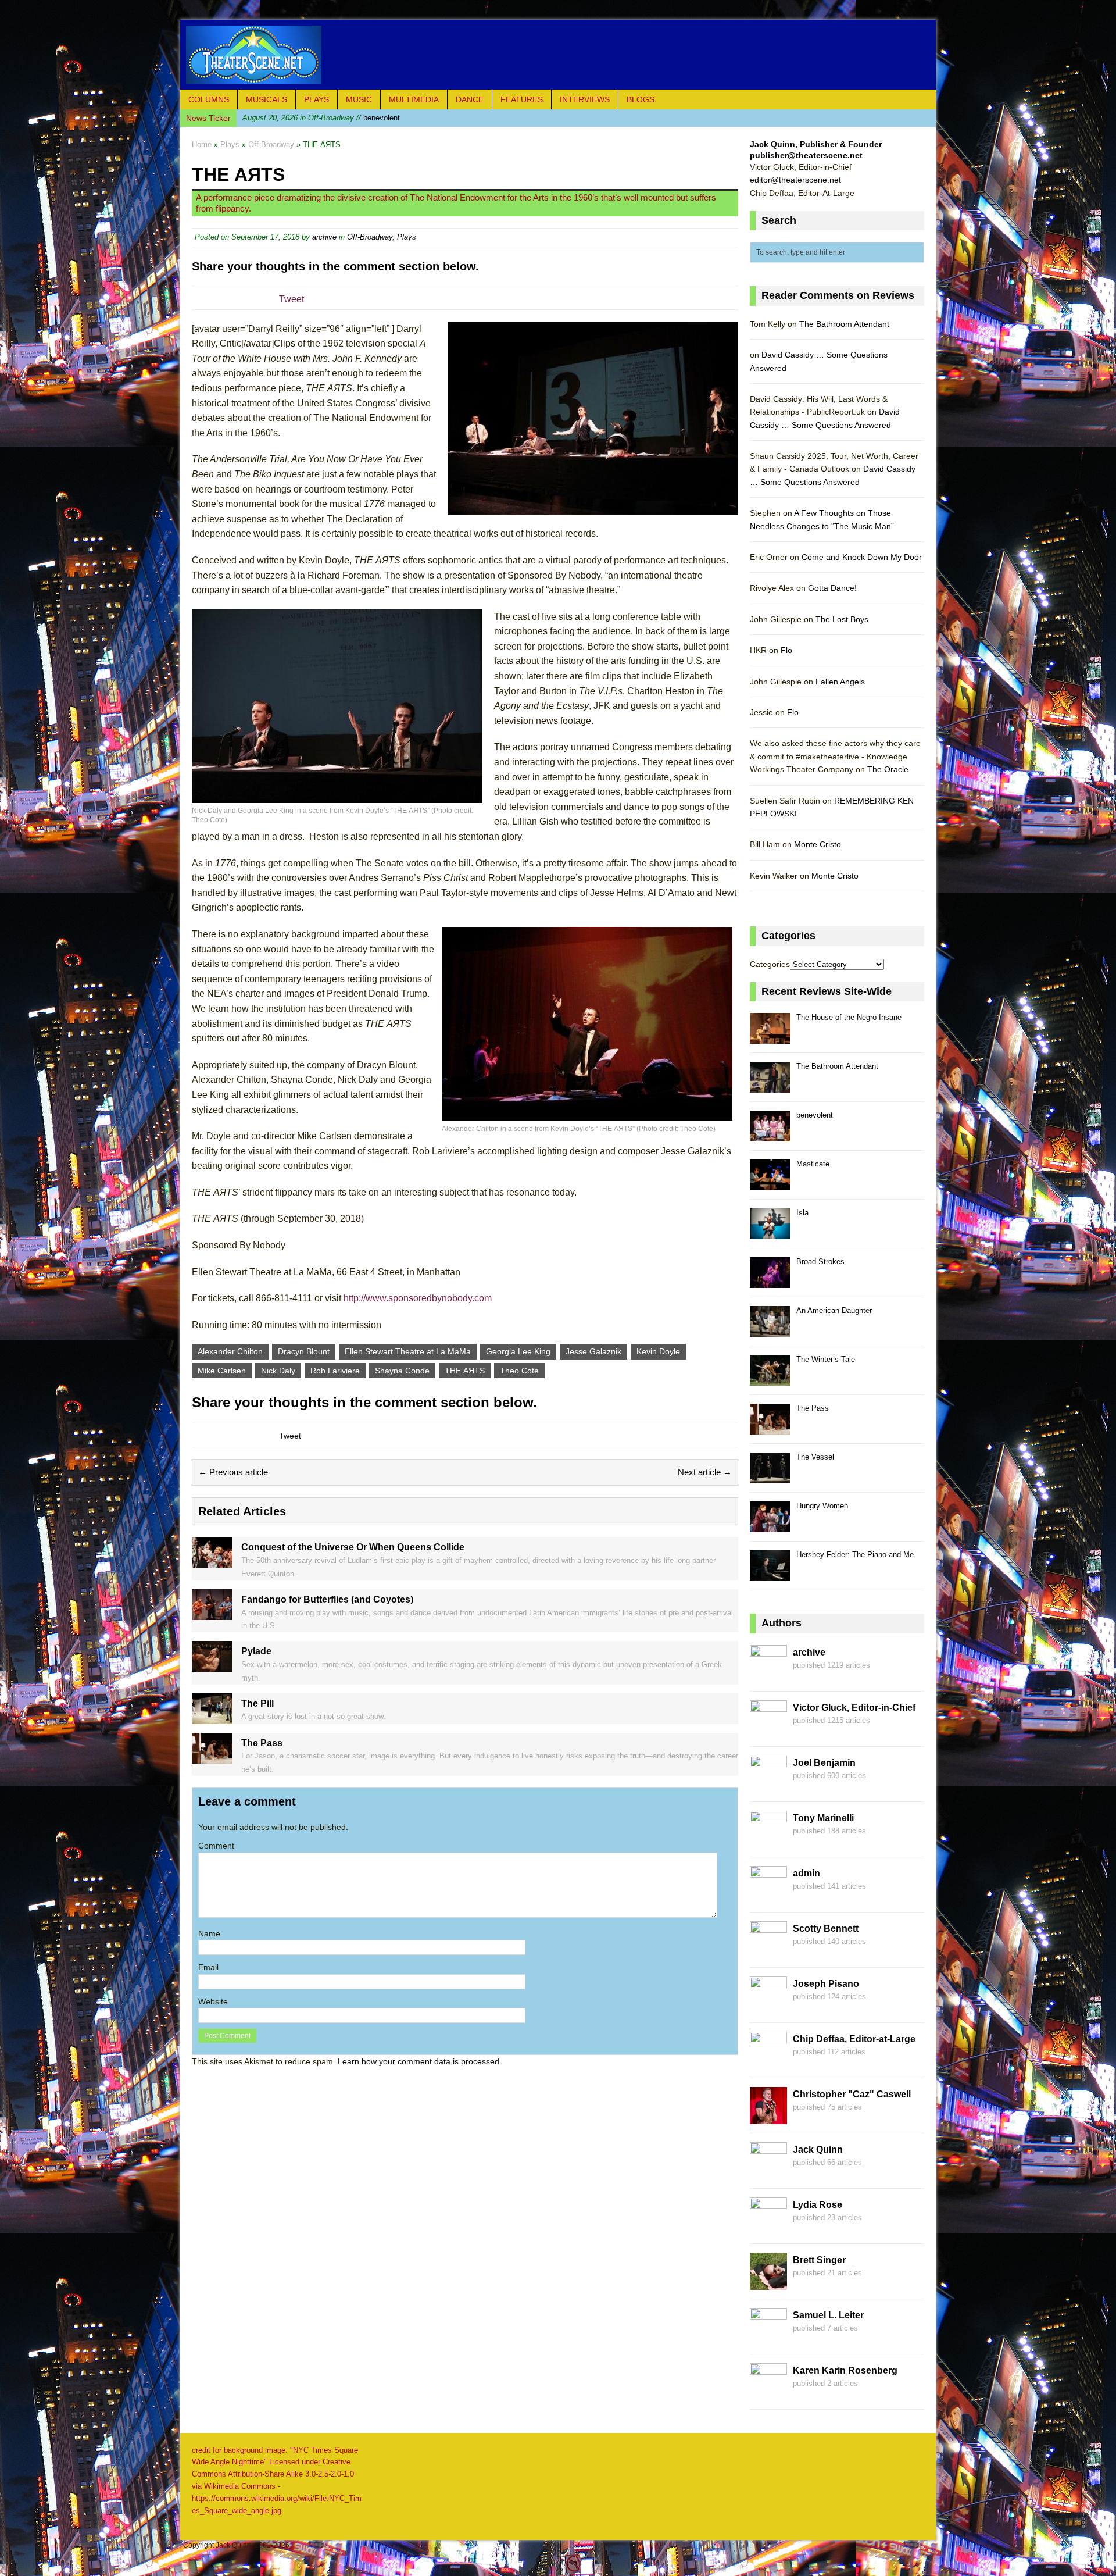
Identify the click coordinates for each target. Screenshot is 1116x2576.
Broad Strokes (820, 1262)
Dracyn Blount (304, 1351)
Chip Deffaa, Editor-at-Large (854, 2039)
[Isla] (770, 1232)
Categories (770, 964)
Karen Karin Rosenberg (845, 2370)
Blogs (641, 99)
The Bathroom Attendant (844, 324)
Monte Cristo (818, 844)
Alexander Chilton (230, 1351)
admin (806, 1873)
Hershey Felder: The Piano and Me (855, 1555)
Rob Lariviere (335, 1371)
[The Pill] (212, 1717)
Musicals (267, 99)
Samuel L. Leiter (828, 2315)
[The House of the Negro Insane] (770, 1037)
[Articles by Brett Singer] (768, 2283)
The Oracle (888, 769)
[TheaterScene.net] (558, 55)
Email (208, 1967)
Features (522, 99)
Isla (802, 1213)
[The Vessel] (770, 1477)
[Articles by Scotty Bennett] (768, 1951)
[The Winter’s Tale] (770, 1379)
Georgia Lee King (518, 1351)
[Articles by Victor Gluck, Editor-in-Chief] (768, 1731)
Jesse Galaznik (593, 1351)
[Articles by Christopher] (768, 2117)
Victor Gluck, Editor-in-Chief (854, 1708)
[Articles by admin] (768, 1896)
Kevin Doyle (658, 1351)
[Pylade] (212, 1665)
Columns (209, 99)
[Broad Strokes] (770, 1281)
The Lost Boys (842, 619)
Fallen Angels (840, 682)
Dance (470, 99)
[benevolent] (770, 1135)
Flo (786, 650)
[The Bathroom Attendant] (770, 1086)
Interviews (585, 99)
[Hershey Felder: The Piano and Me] (770, 1574)
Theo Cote (519, 1371)
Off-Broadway (370, 237)
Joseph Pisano (826, 1984)
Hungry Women (822, 1506)
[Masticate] (770, 1184)
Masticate (813, 1164)
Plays (316, 99)
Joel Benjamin (824, 1763)
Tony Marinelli (823, 1818)
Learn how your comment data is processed (419, 2061)
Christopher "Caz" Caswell (852, 2094)
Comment (216, 1846)
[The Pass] (212, 1757)
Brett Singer (819, 2260)
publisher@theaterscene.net (806, 155)
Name (209, 1933)
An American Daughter (834, 1310)
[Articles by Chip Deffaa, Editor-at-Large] (768, 2062)
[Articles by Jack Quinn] (768, 2172)
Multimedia (414, 99)
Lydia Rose (818, 2205)
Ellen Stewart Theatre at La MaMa (408, 1351)
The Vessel (815, 1457)
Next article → (705, 1472)
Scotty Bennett (826, 1929)
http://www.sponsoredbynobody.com (418, 1298)
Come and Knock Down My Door (862, 557)
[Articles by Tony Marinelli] (768, 1841)
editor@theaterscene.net (795, 180)
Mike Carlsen (222, 1371)
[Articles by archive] (768, 1675)
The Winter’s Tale (826, 1359)
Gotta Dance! (832, 588)
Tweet (291, 299)
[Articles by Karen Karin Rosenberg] (768, 2393)
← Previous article (233, 1472)
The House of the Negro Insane (849, 1017)
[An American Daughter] (770, 1330)
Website (213, 2001)
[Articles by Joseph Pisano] (768, 2007)
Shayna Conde (402, 1371)
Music (359, 99)
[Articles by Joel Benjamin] (768, 1786)
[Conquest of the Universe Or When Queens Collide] (212, 1561)
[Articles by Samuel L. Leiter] (768, 2338)
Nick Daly (278, 1371)
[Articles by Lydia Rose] (768, 2228)
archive (324, 237)
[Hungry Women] (770, 1526)
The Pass (813, 1408)
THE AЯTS (465, 1371)
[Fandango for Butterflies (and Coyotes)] (212, 1613)
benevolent (321, 118)
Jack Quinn (818, 2149)
